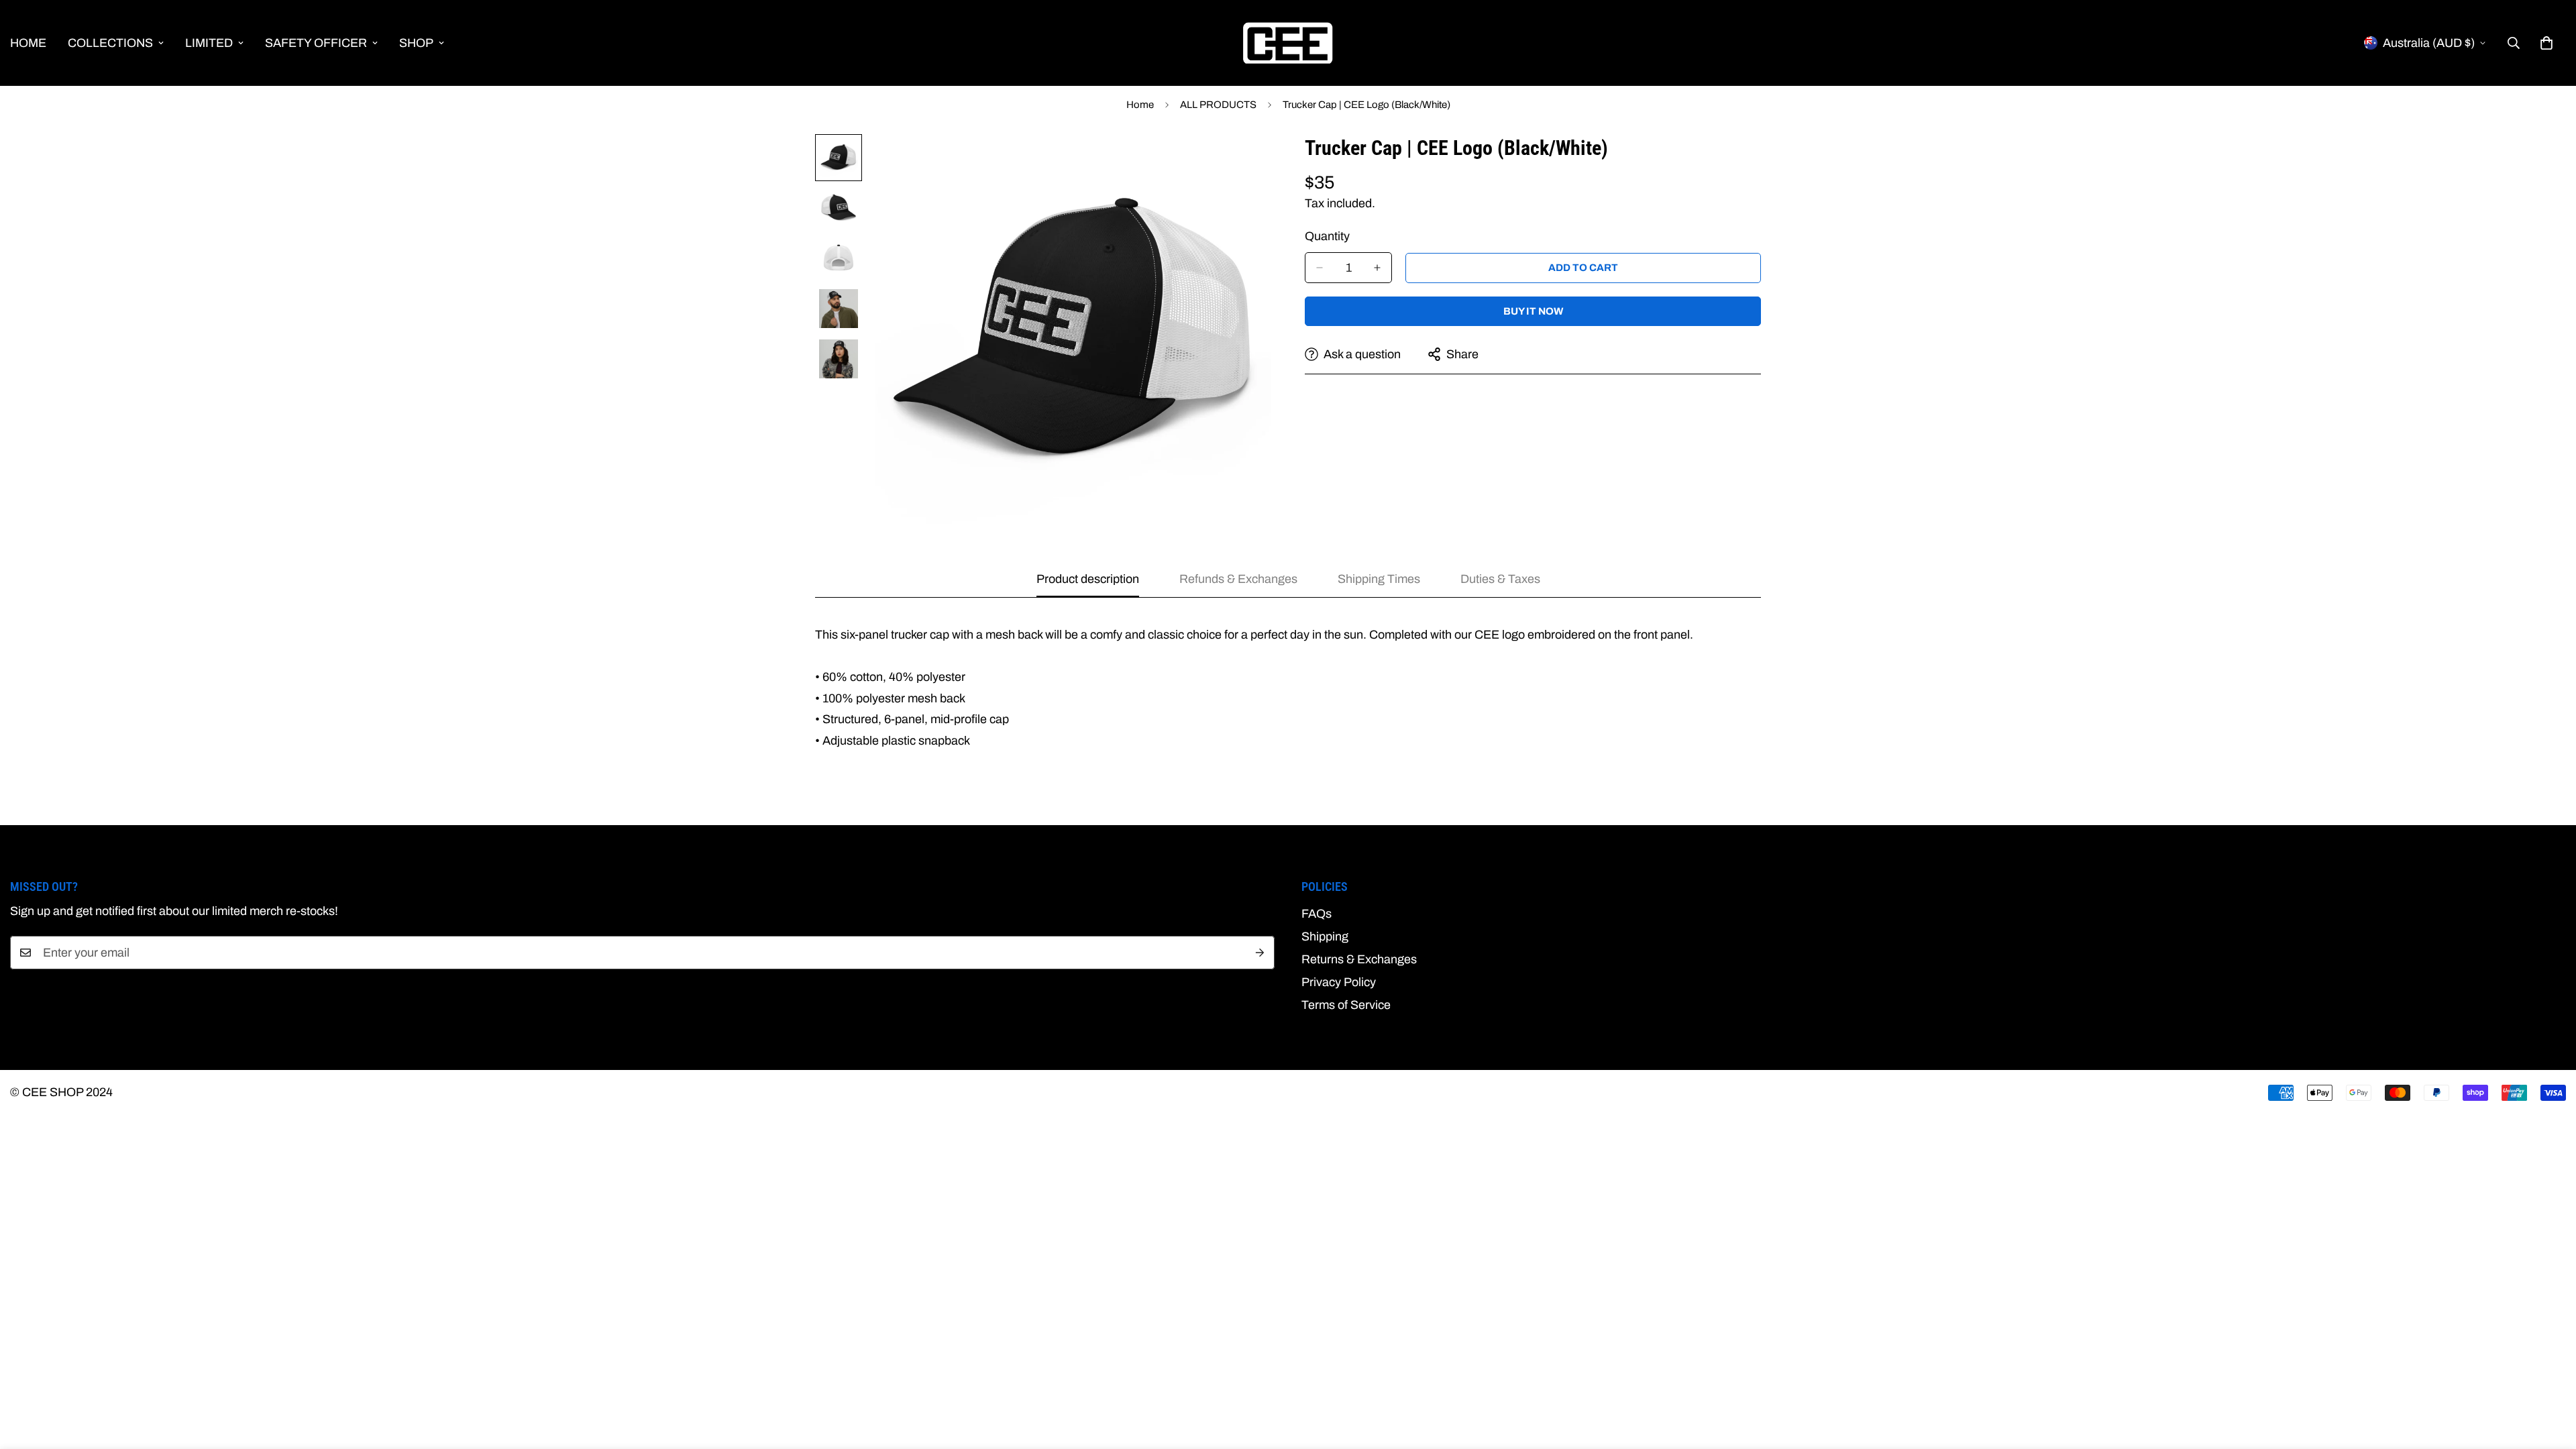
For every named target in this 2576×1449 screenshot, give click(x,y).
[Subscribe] (1260, 953)
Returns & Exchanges (1359, 959)
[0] (2546, 43)
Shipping (1325, 936)
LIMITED (209, 43)
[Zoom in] (1243, 163)
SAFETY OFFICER (316, 43)
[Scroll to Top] (2550, 1376)
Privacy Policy (1339, 982)
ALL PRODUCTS (1218, 105)
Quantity (1327, 236)
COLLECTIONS (110, 43)
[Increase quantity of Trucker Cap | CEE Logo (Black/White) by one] (1377, 268)
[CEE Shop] (1288, 43)
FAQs (1317, 914)
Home (1140, 105)
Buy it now (1533, 311)
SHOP (416, 43)
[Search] (2514, 43)
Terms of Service (1346, 1005)
